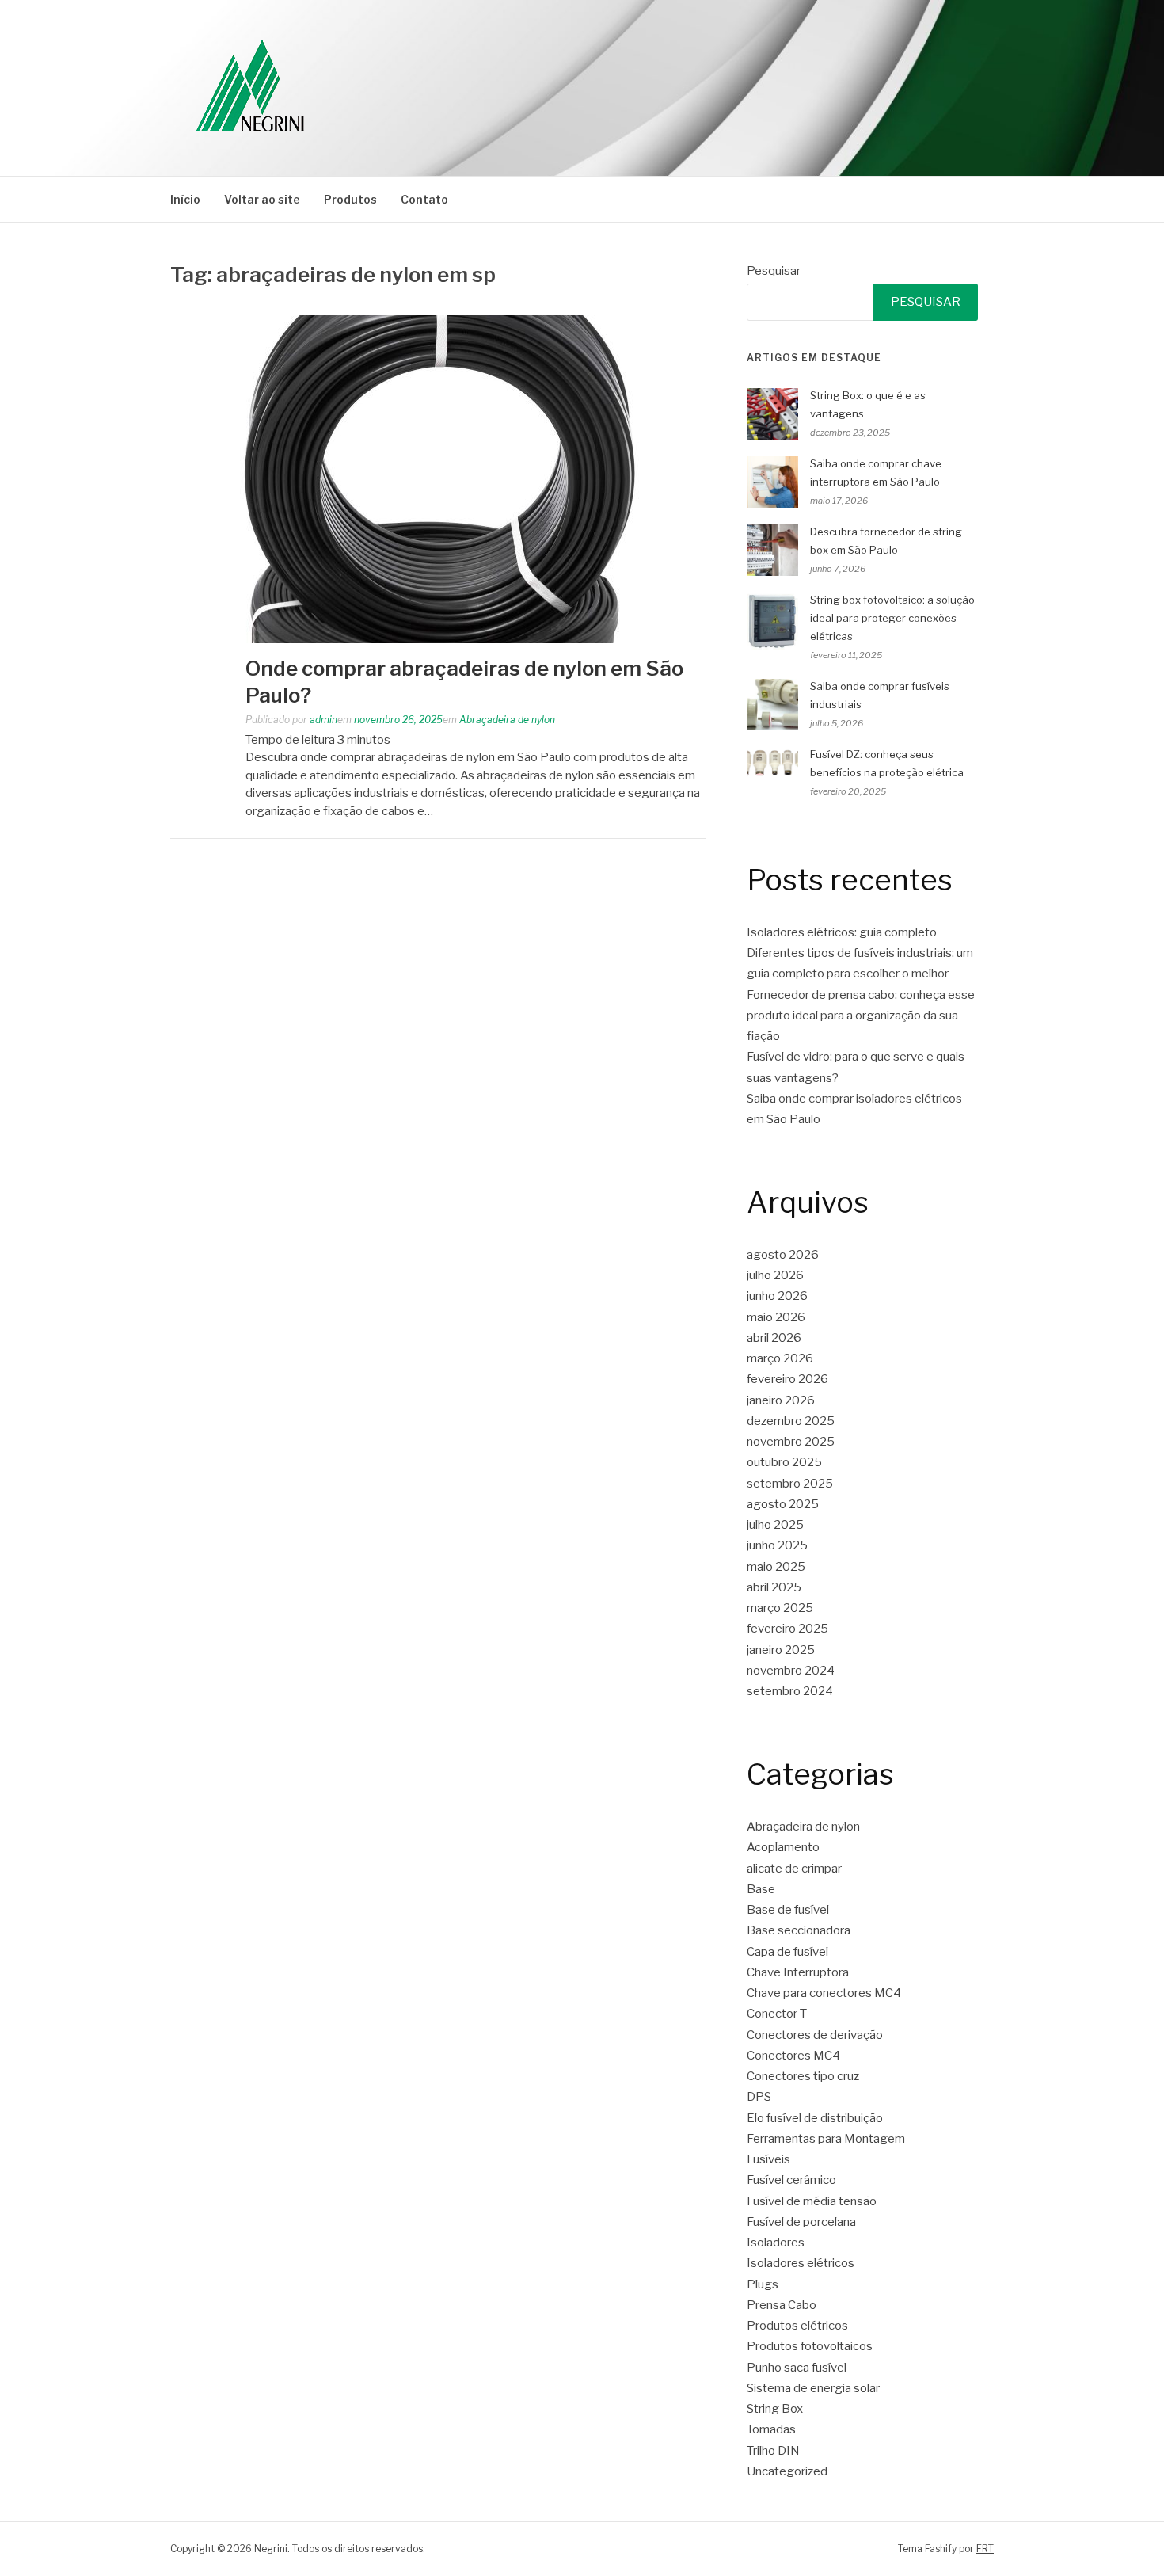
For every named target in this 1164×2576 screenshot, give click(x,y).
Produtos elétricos (797, 2326)
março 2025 (780, 1608)
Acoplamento (783, 1847)
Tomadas (771, 2429)
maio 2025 (776, 1567)
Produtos (350, 199)
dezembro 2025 (791, 1421)
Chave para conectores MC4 (824, 1993)
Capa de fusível (787, 1952)
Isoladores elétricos (801, 2263)
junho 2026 (777, 1296)
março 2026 (780, 1358)
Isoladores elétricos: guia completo (842, 932)
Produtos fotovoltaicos (810, 2346)
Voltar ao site (262, 199)
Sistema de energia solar (813, 2388)
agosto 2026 (783, 1255)
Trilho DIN (773, 2451)
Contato (424, 199)
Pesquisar (774, 271)
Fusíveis (768, 2159)
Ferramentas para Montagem (826, 2139)
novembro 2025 (791, 1442)
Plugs (763, 2284)
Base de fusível (788, 1910)
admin (323, 720)
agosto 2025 (783, 1504)
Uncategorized (787, 2471)
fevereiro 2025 (787, 1629)
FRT (985, 2549)
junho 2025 (777, 1545)
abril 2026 (774, 1338)
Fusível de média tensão (812, 2201)
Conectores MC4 (793, 2056)
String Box (775, 2409)
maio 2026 (776, 1317)
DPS (759, 2097)
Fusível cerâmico (791, 2180)
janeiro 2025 (781, 1650)
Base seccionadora (799, 1930)
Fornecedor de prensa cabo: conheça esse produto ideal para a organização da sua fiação (861, 1016)
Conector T (777, 2014)
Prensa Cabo (782, 2305)
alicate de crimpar (794, 1869)
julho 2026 (775, 1275)
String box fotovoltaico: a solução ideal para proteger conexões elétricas (892, 618)
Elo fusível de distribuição (815, 2118)
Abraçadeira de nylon (507, 720)
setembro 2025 (790, 1484)
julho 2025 (775, 1525)
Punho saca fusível (797, 2368)
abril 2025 (774, 1587)
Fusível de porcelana (801, 2222)
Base (761, 1889)
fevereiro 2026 (787, 1379)
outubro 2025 (784, 1462)
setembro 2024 (790, 1691)
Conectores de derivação (815, 2035)
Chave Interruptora (798, 1972)
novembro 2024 (791, 1671)
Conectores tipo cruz (803, 2076)
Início (185, 199)
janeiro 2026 (781, 1400)
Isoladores (776, 2243)
